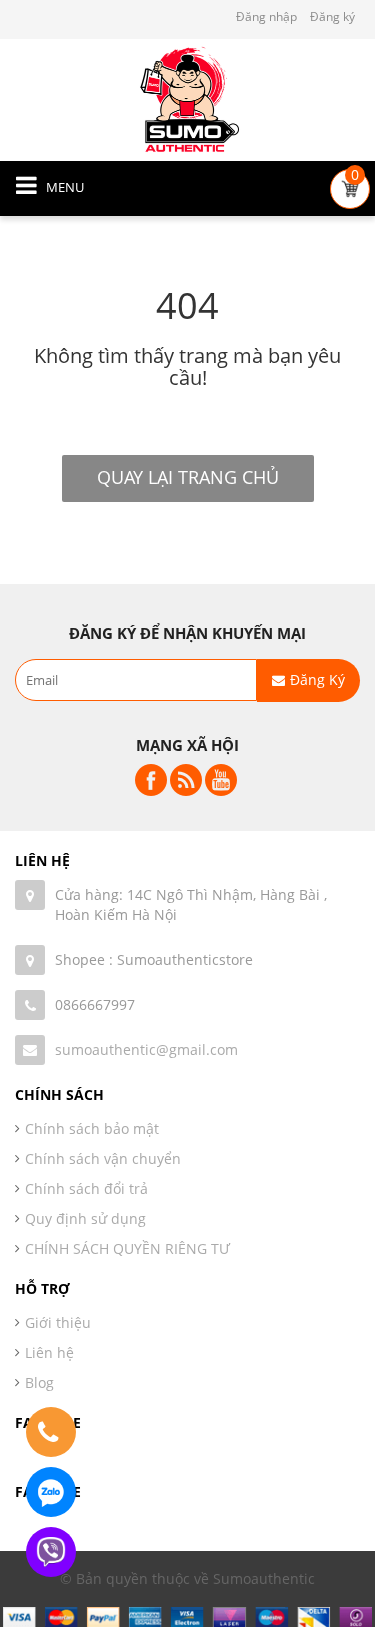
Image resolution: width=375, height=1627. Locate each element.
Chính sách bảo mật (92, 1128)
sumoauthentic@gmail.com (146, 1049)
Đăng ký (332, 16)
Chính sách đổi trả (86, 1188)
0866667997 (95, 1004)
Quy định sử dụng (85, 1218)
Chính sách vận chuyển (103, 1158)
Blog (39, 1382)
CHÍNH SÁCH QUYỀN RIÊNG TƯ (127, 1248)
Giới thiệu (58, 1322)
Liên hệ (49, 1352)
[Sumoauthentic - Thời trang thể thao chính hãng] (188, 98)
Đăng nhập (266, 16)
